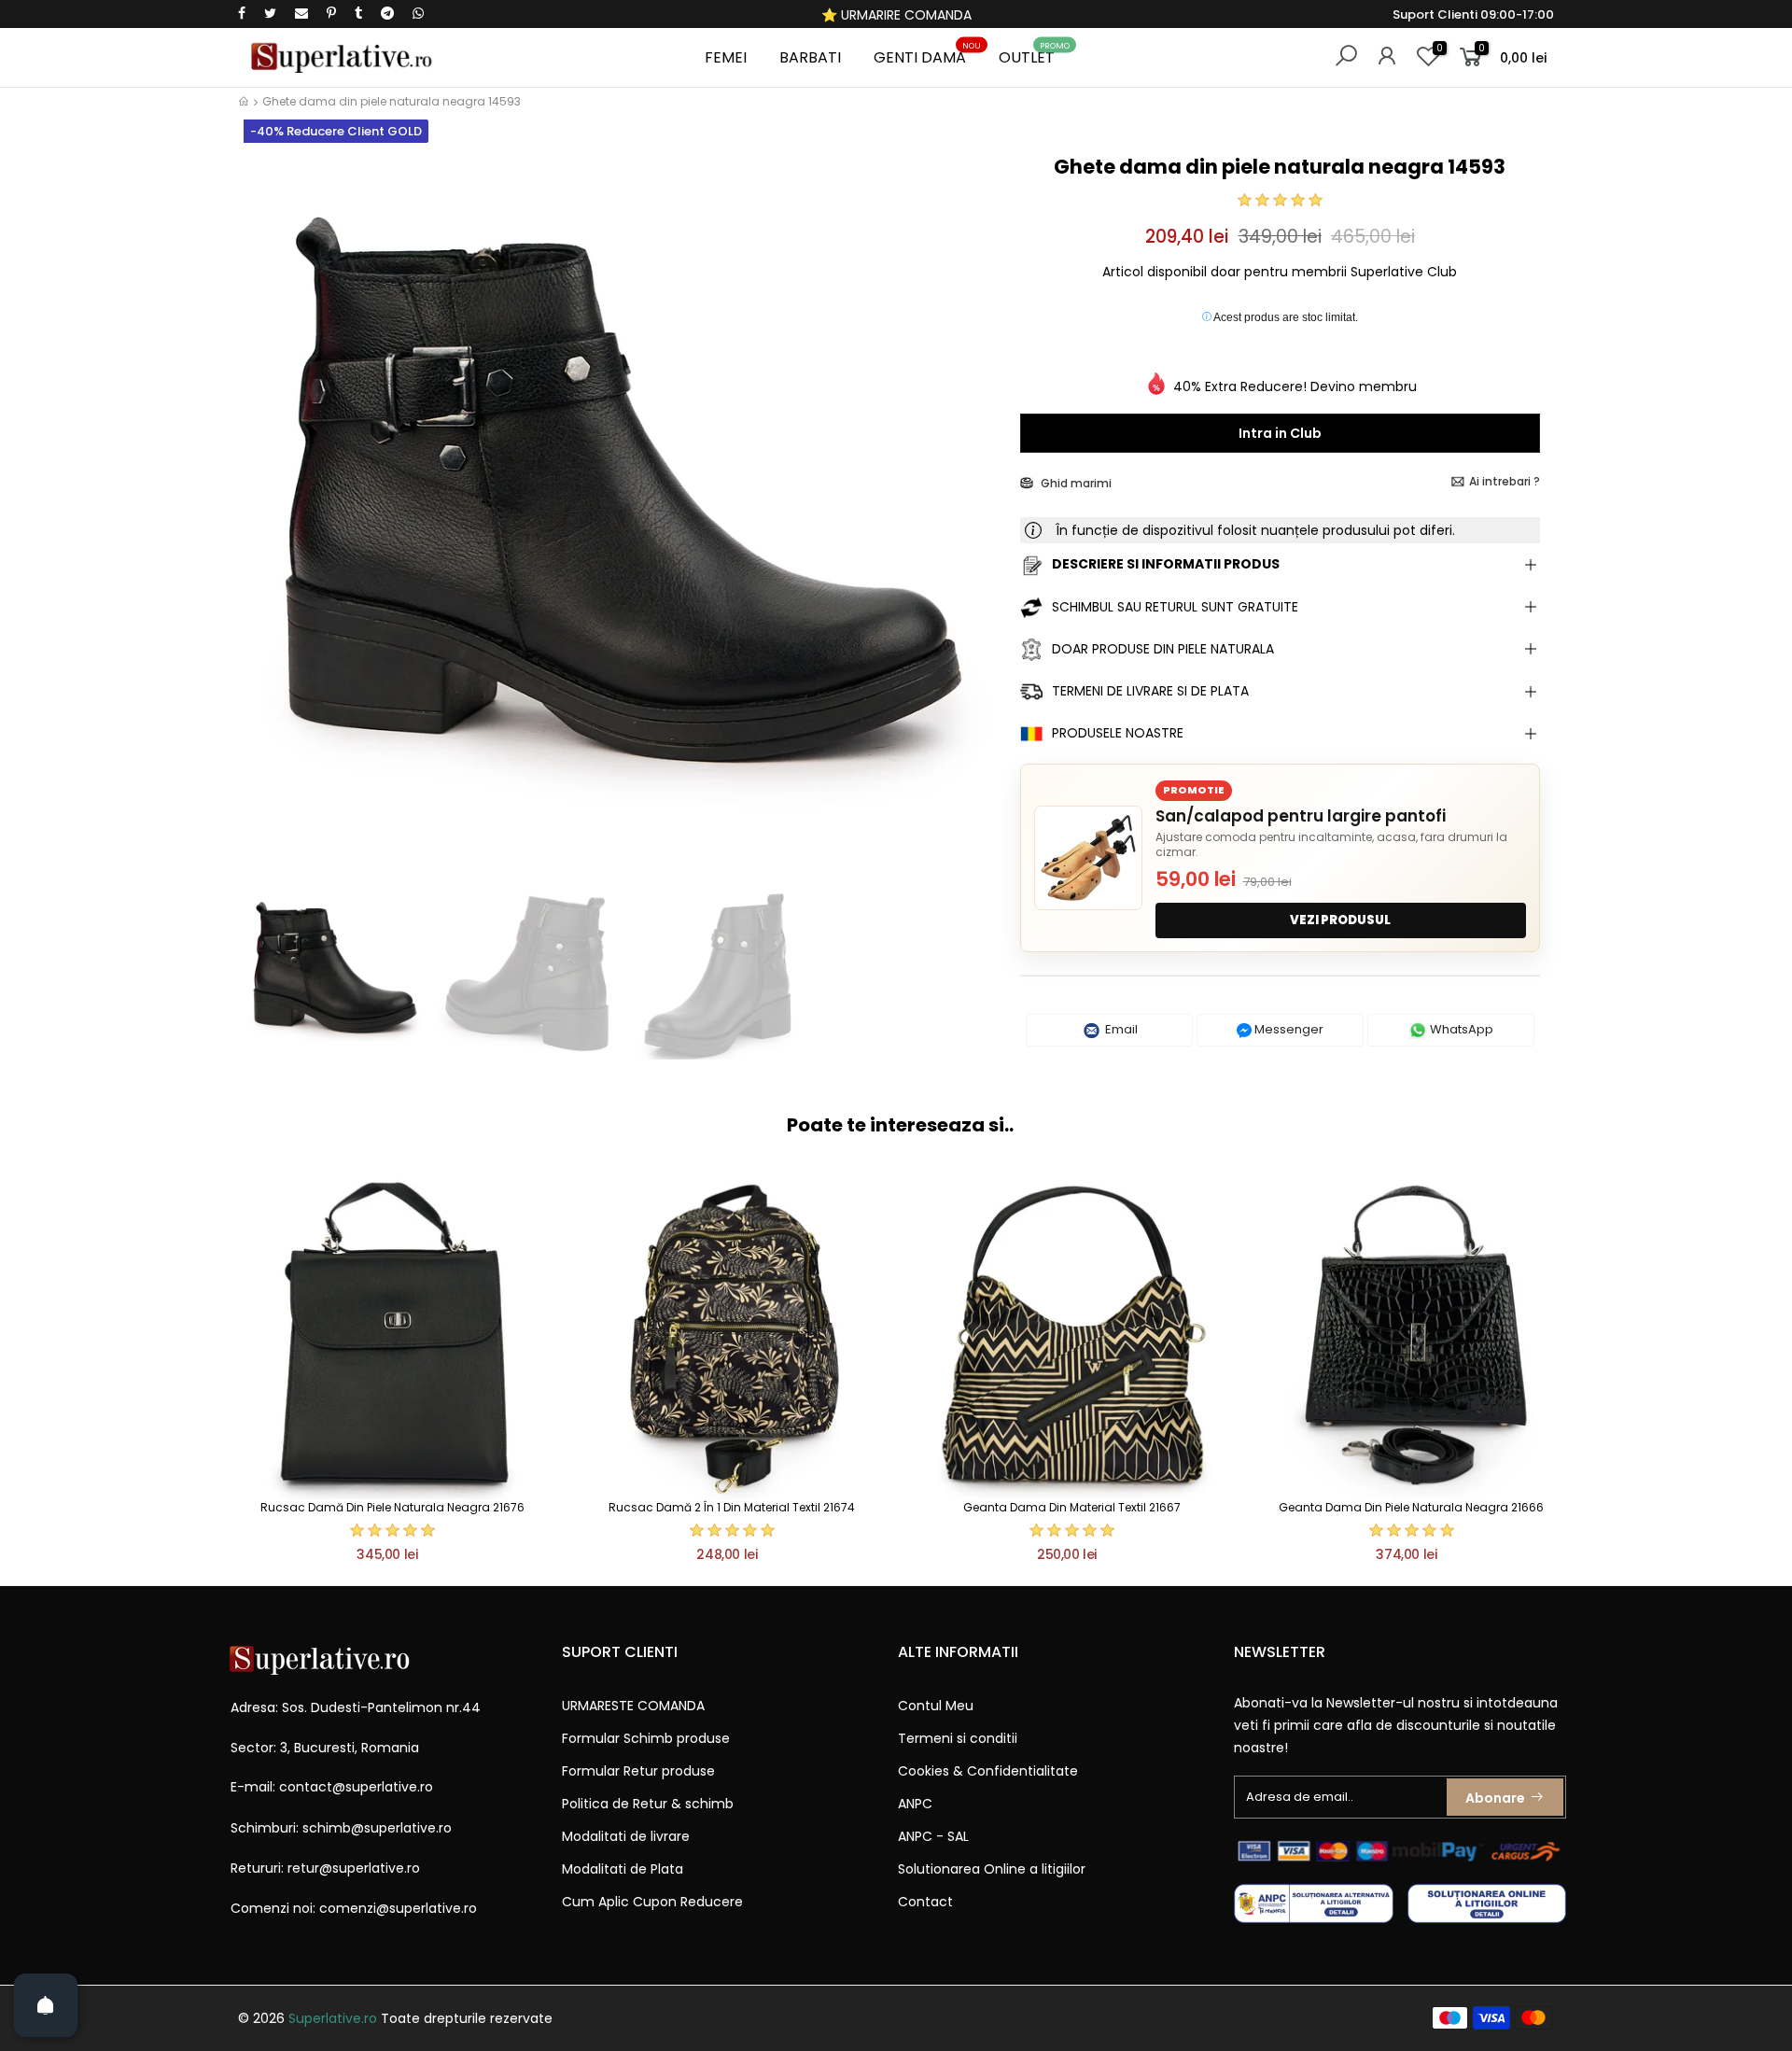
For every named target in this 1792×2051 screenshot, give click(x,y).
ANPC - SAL (933, 1836)
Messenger (1288, 1029)
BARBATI (810, 57)
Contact (925, 1902)
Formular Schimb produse (646, 1738)
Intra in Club (1280, 433)
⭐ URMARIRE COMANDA (896, 15)
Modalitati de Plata (623, 1869)
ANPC (915, 1804)
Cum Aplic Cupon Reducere (652, 1902)
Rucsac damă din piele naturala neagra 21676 (392, 1507)
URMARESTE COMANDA (633, 1706)
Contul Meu (936, 1706)
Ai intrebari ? (1505, 481)
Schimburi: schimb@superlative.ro (341, 1828)
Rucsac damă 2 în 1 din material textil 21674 (732, 1507)
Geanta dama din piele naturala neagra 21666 (1411, 1507)
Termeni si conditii (958, 1738)
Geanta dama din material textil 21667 (1072, 1507)
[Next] (974, 511)
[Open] (46, 2005)
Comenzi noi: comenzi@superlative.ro (354, 1908)
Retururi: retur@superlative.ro (325, 1868)
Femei (726, 57)
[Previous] (269, 511)
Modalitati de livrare (626, 1836)
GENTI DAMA (927, 55)
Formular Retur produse (638, 1771)
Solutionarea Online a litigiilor (992, 1869)
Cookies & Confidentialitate (988, 1771)
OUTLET (1034, 55)
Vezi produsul (1340, 920)
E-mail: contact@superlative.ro (332, 1787)
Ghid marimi (1075, 483)
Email (1120, 1029)
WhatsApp (1460, 1029)
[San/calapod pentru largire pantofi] (1088, 858)
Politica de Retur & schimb (648, 1804)
